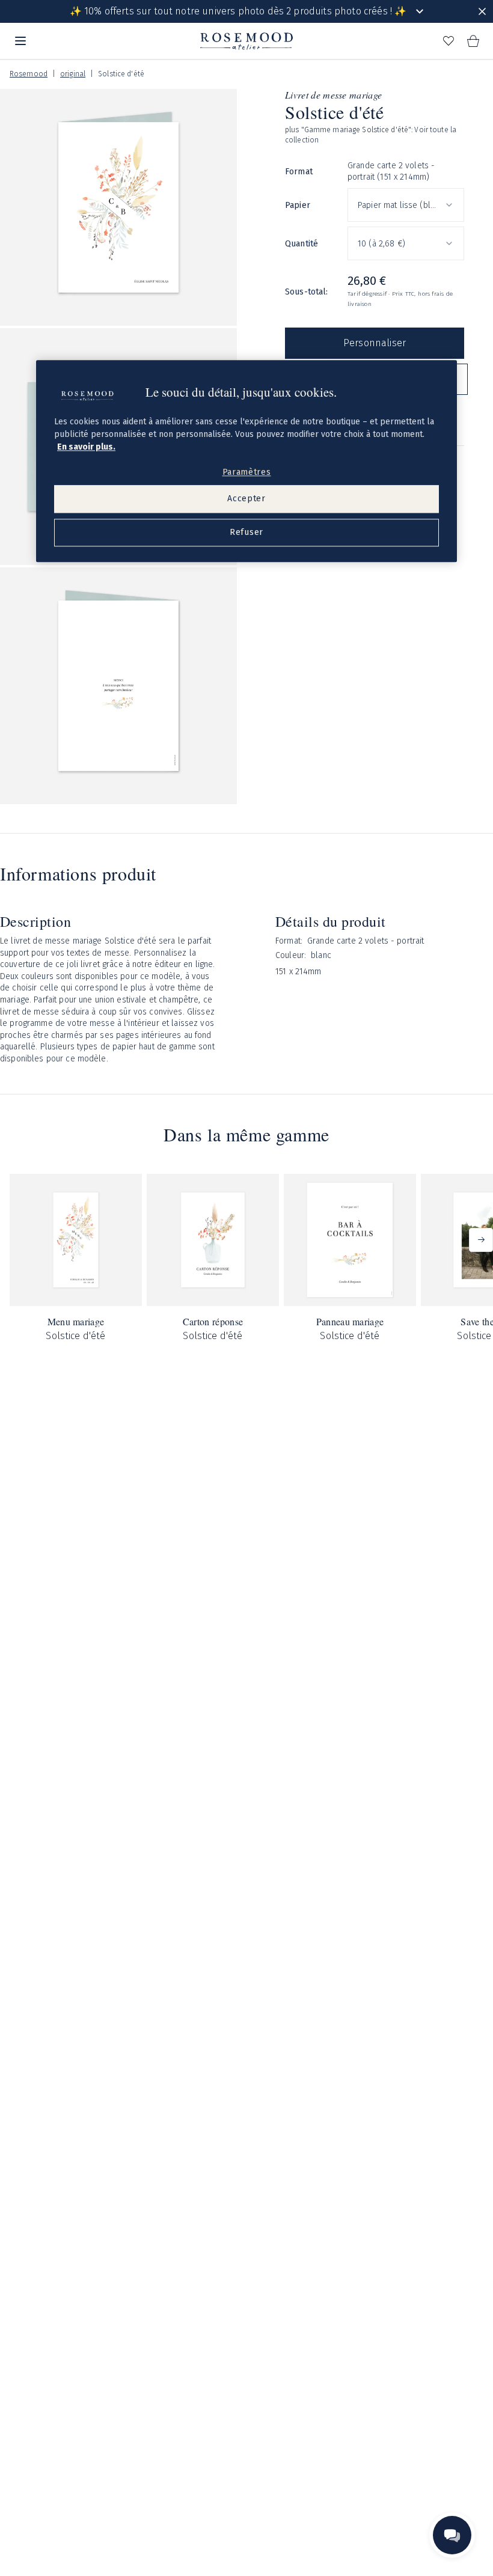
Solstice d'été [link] (121, 74)
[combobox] (406, 205)
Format (299, 172)
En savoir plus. (86, 447)
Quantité (302, 244)
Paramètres (247, 472)
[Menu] (20, 41)
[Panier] (473, 41)
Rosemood (29, 74)
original (73, 74)
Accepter (246, 499)
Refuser (246, 532)
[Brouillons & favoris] (449, 41)
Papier (298, 205)
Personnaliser (375, 343)
